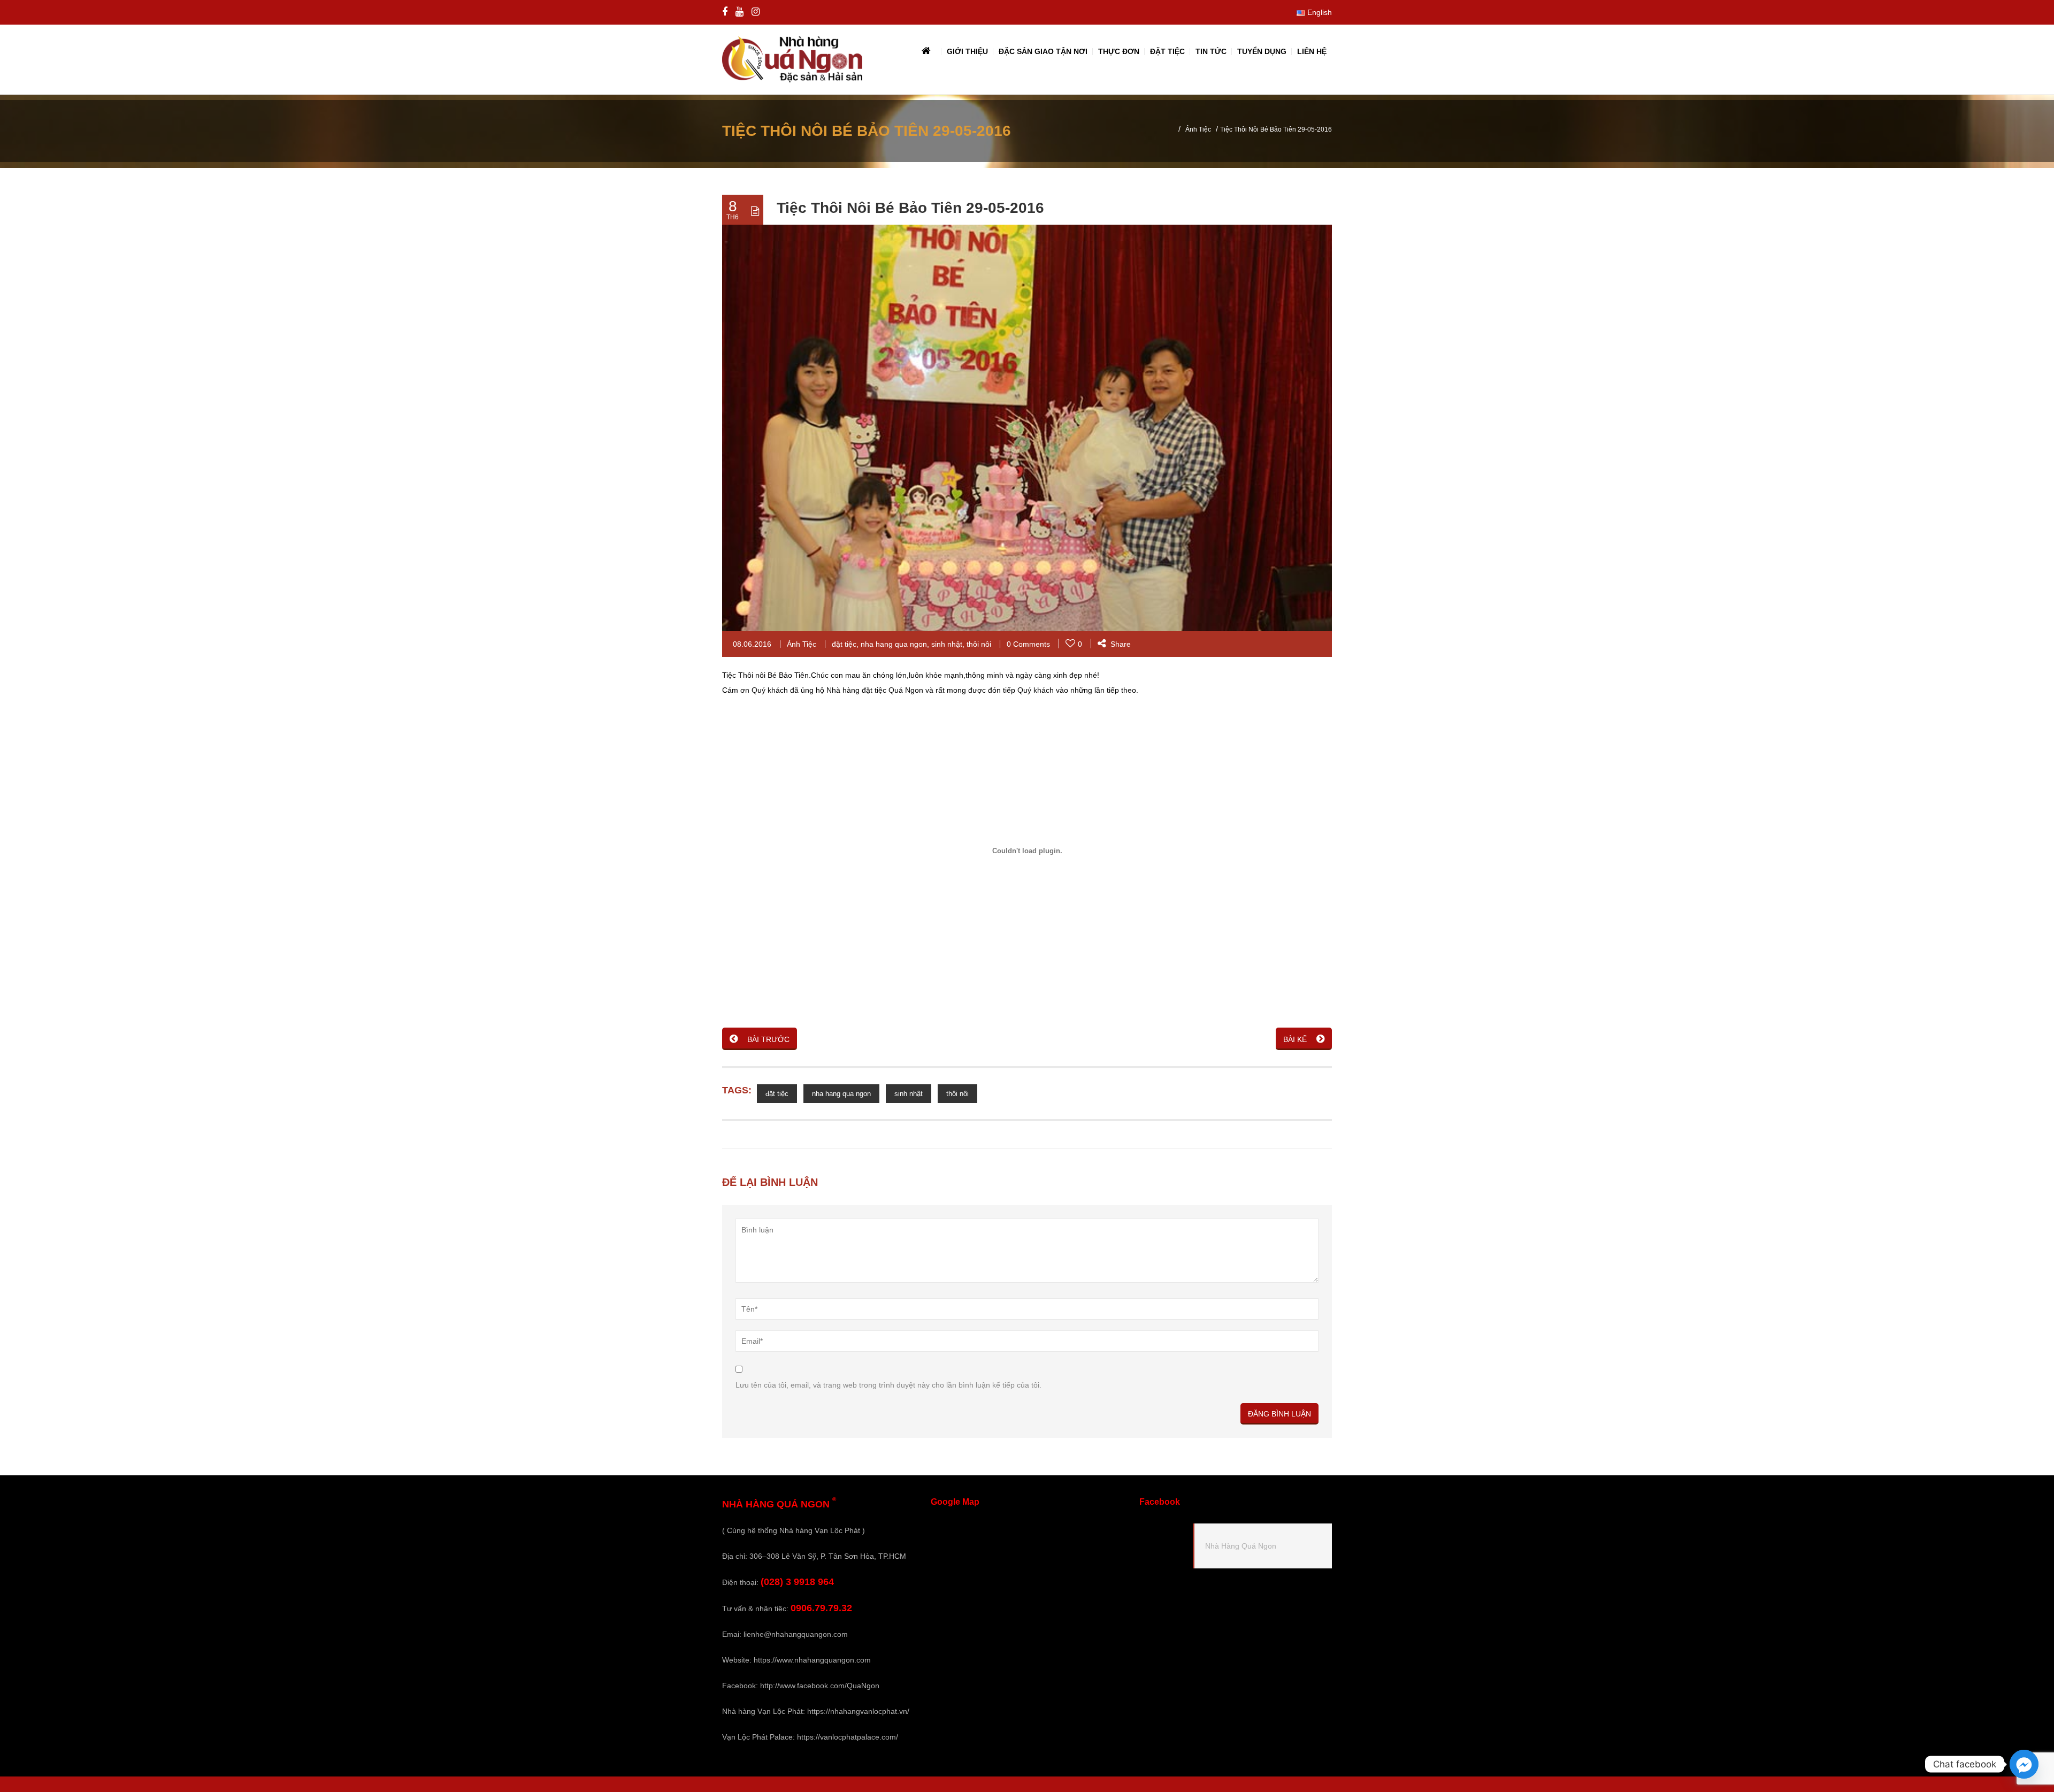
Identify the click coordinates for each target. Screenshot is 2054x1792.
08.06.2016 (752, 644)
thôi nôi (979, 644)
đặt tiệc (844, 644)
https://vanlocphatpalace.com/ (848, 1737)
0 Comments (1028, 644)
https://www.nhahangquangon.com (812, 1660)
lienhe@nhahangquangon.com (796, 1634)
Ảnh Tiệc (1198, 129)
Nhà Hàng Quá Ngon (1241, 1546)
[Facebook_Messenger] (2024, 1764)
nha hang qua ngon (894, 644)
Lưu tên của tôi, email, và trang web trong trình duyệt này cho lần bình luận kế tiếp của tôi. (888, 1385)
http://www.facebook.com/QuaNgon (820, 1686)
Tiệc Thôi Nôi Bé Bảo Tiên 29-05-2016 (910, 208)
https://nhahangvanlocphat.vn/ (858, 1711)
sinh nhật (947, 644)
